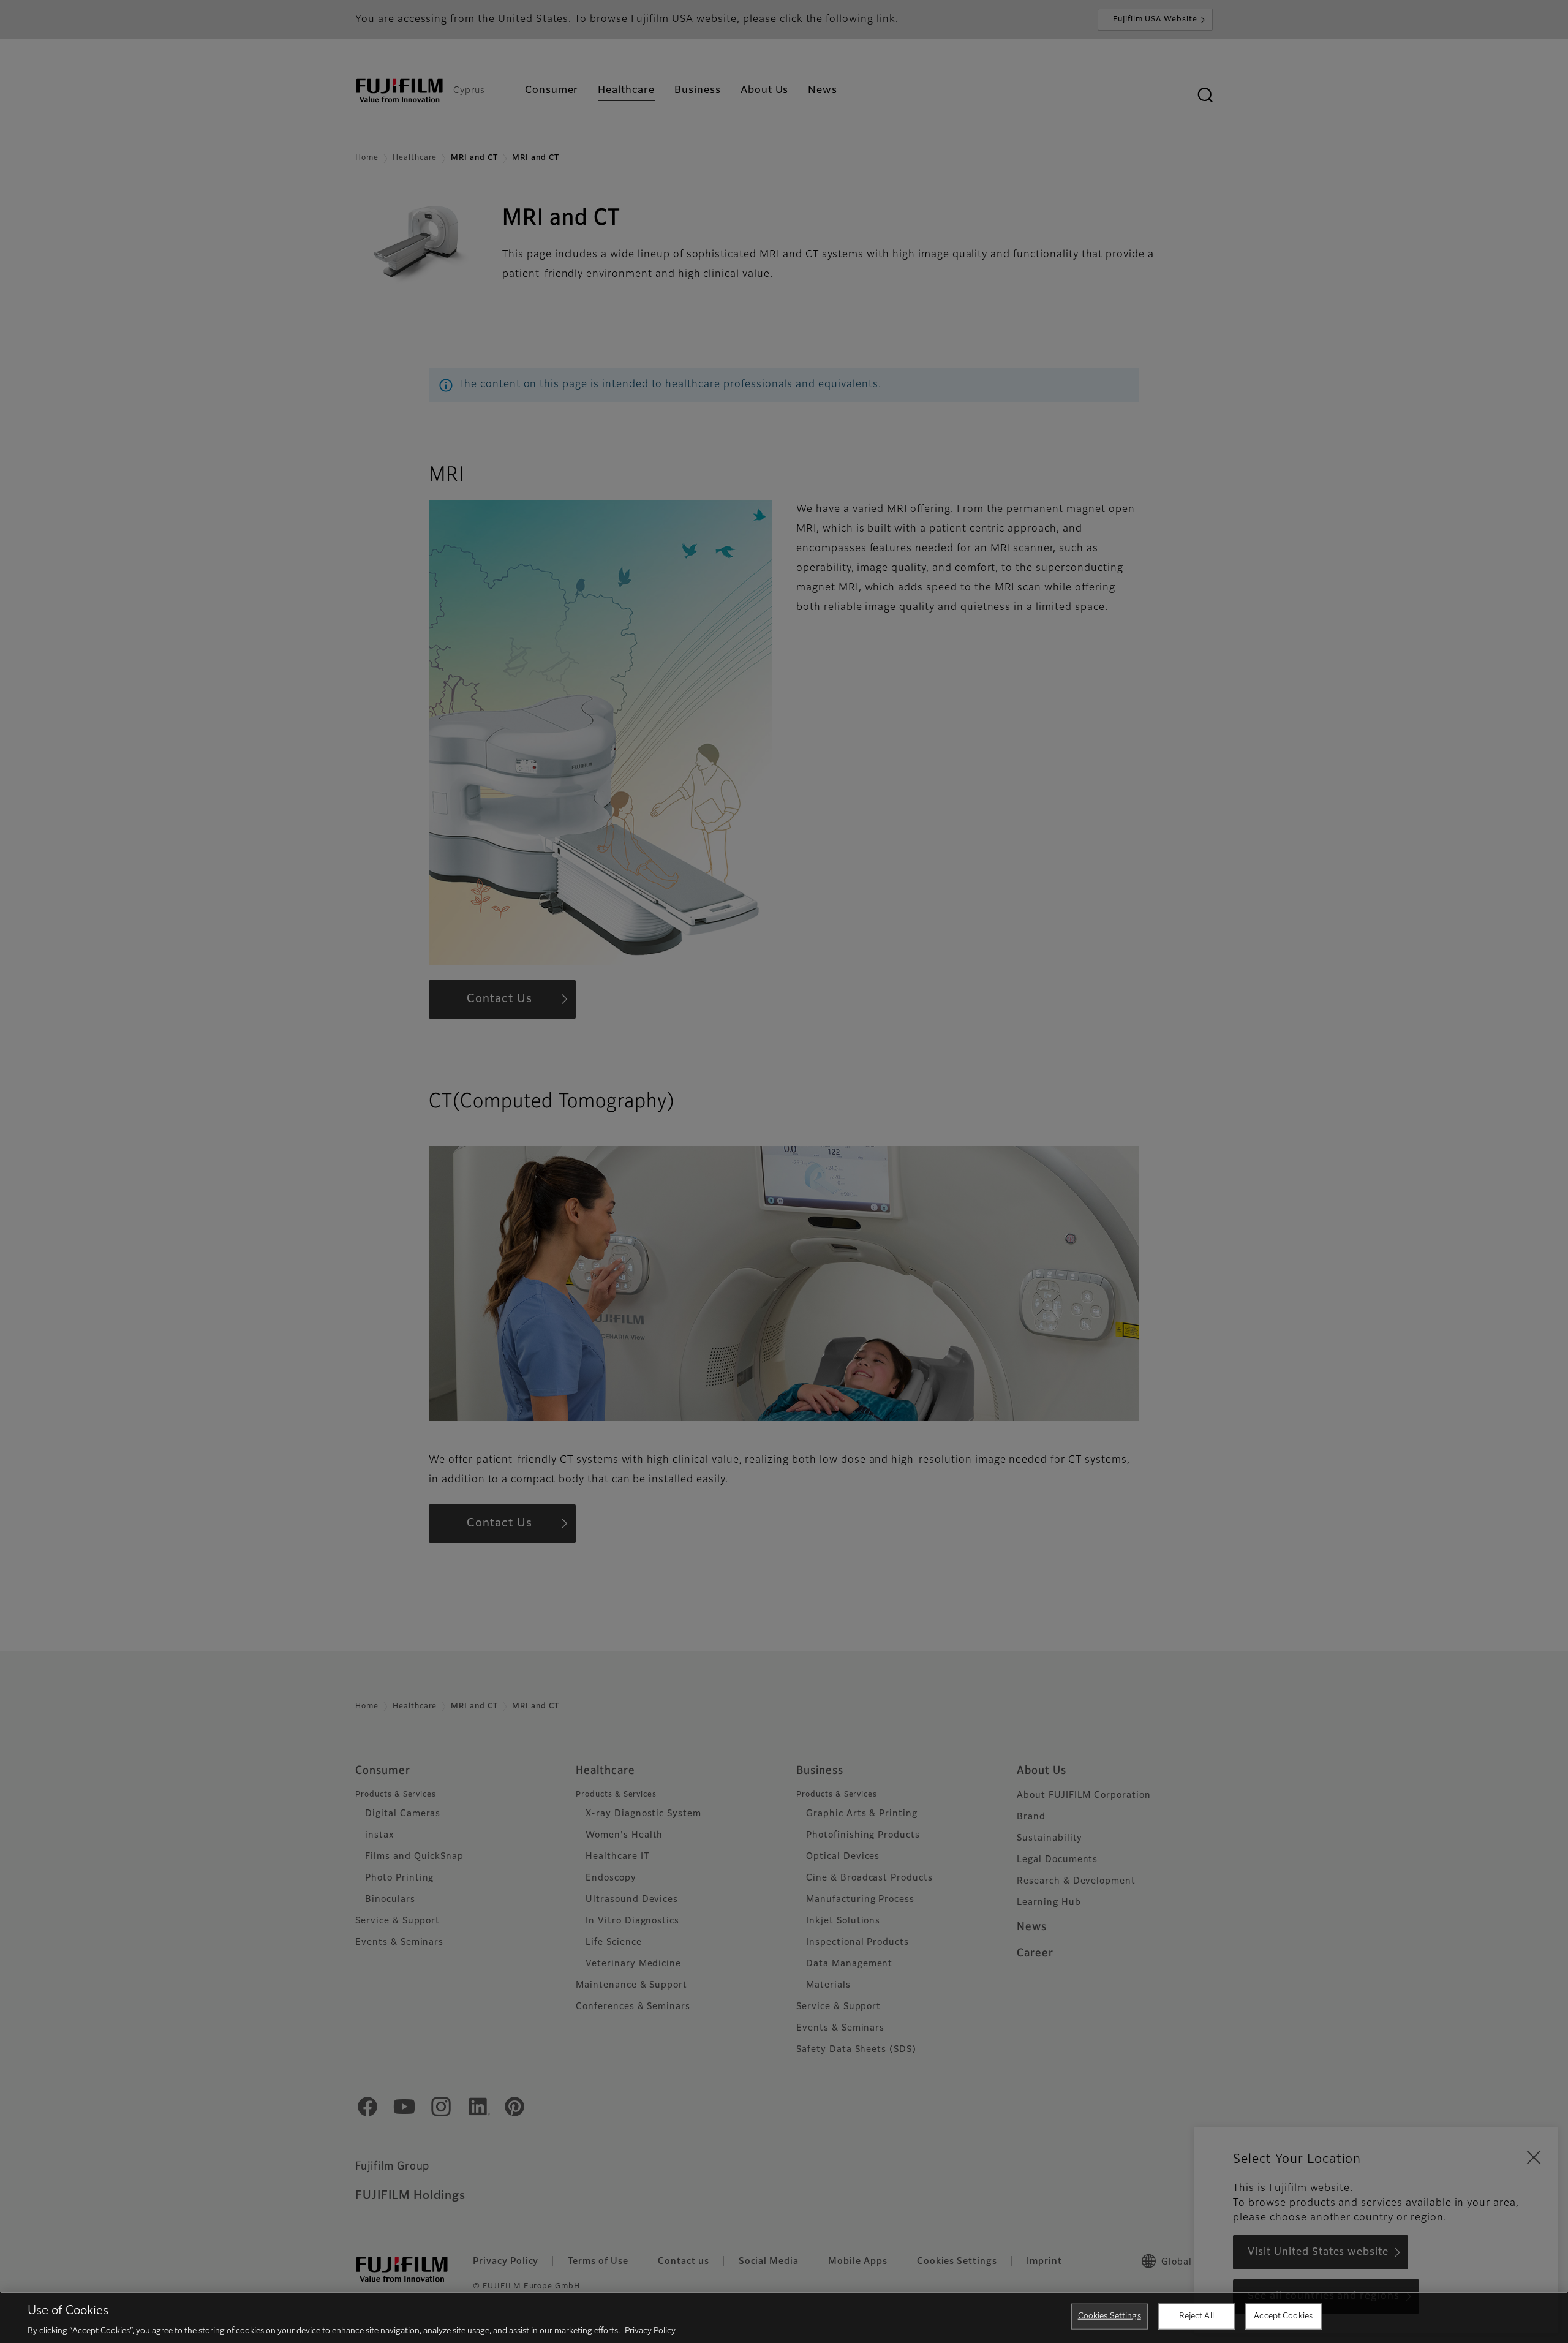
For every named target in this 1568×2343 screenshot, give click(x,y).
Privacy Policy (650, 2330)
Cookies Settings (1110, 2316)
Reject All (1197, 2316)
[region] (784, 2317)
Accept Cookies (1283, 2316)
